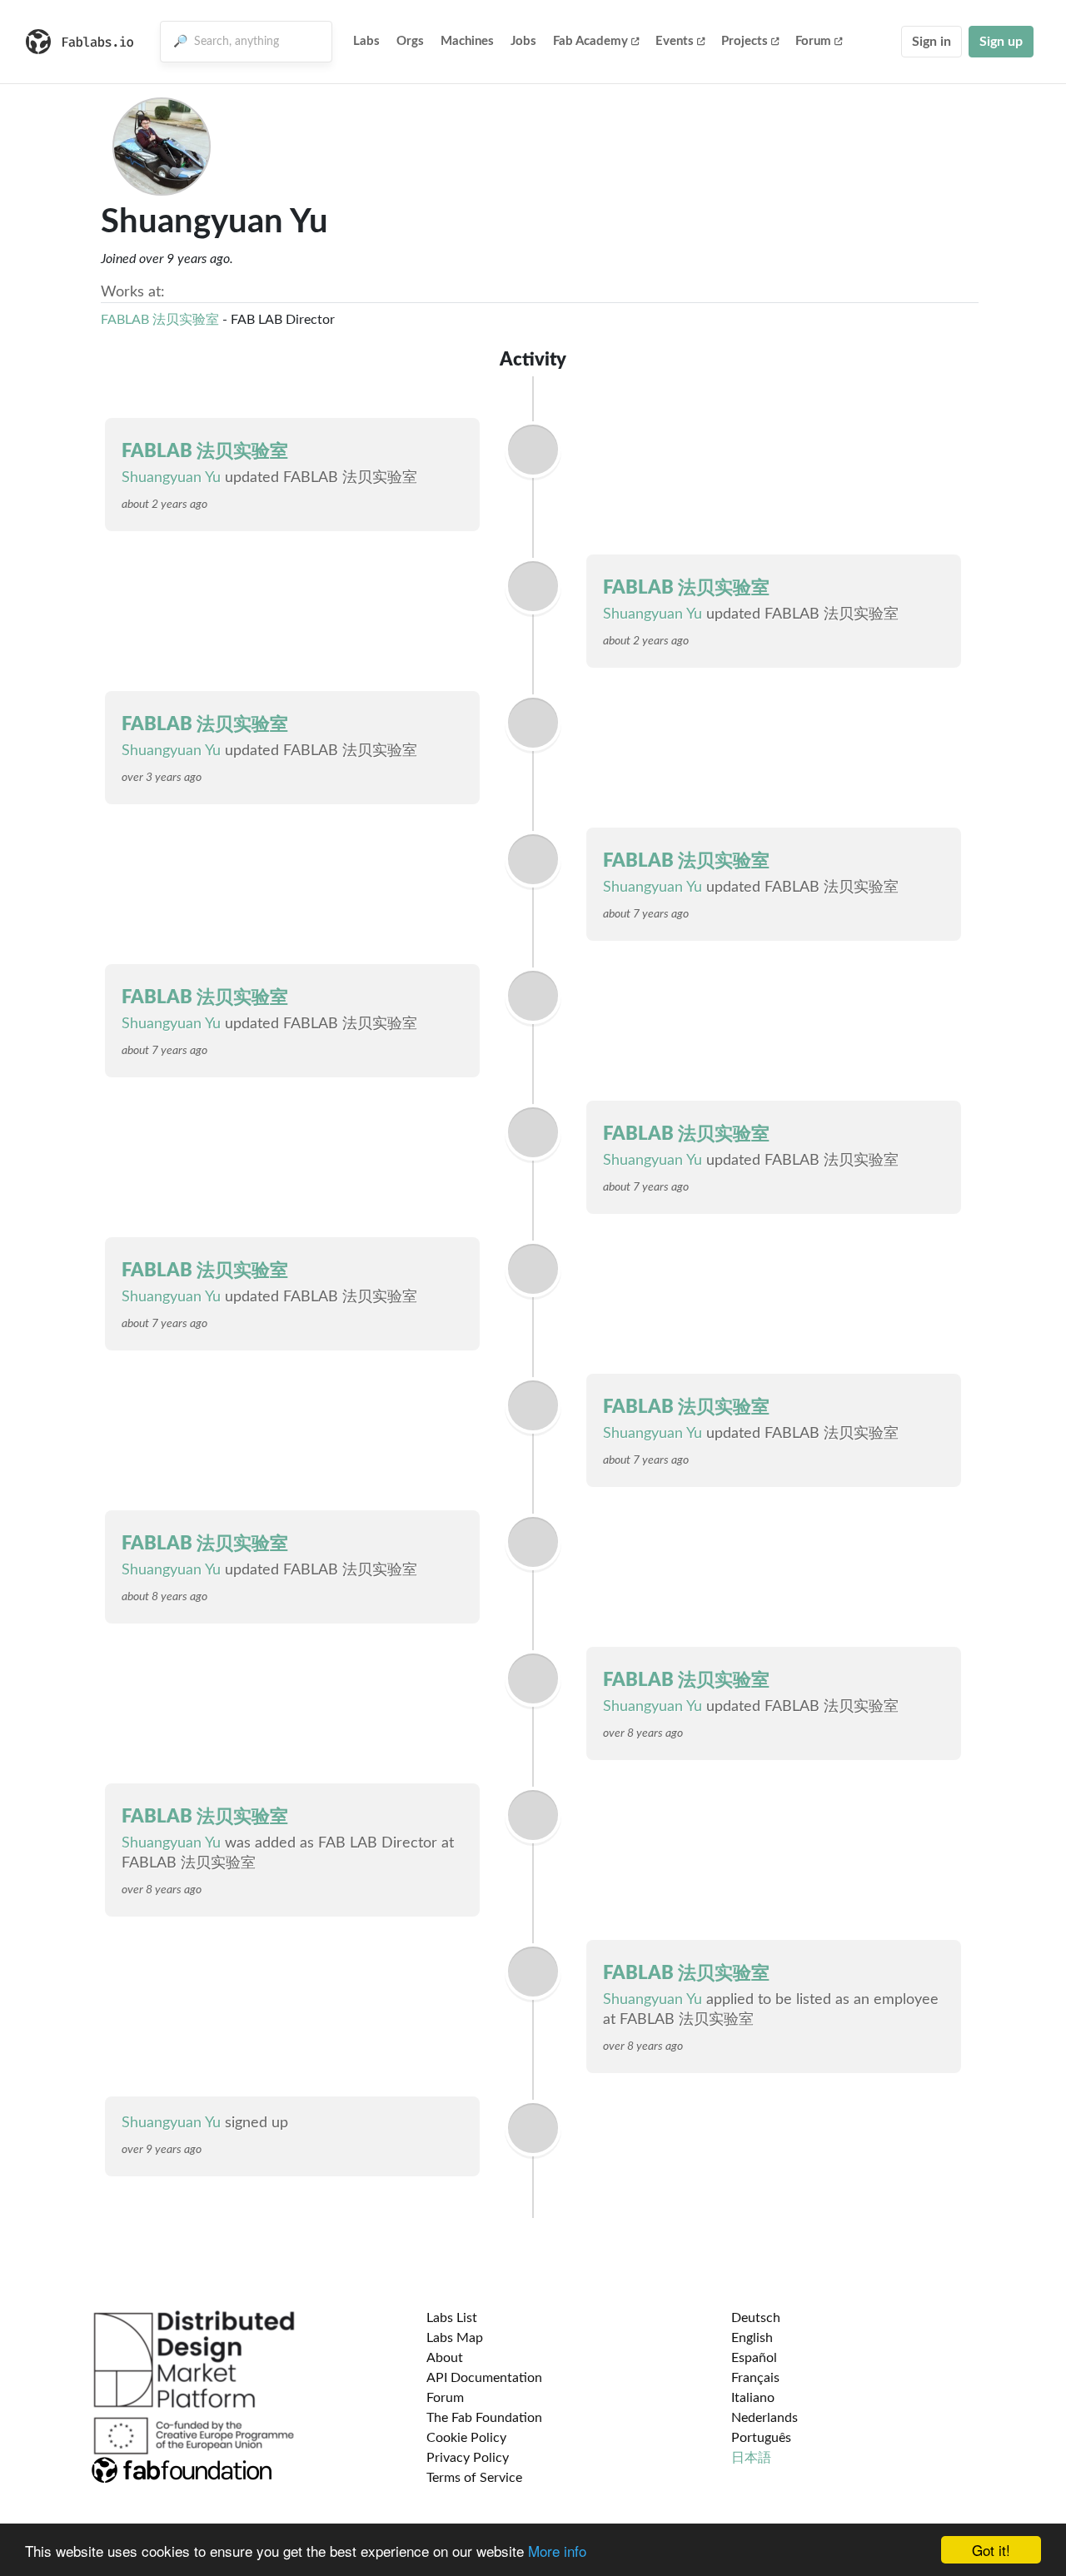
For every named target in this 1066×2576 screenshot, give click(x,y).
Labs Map (455, 2338)
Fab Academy (590, 41)
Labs (366, 41)
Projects (745, 41)
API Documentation (484, 2378)
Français (755, 2378)
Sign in (932, 42)
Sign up (1001, 42)
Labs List (452, 2318)
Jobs (523, 41)
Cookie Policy (466, 2438)
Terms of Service (474, 2478)
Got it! (991, 2550)
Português (761, 2438)
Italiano (753, 2398)
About (445, 2358)
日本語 (751, 2458)
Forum (813, 41)
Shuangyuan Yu (171, 478)
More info (557, 2551)
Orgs (410, 41)
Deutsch (756, 2318)
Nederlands (765, 2418)
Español (754, 2358)
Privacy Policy (468, 2458)
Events (675, 41)
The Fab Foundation (484, 2418)
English (752, 2338)
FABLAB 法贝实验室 (160, 320)
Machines (467, 41)
